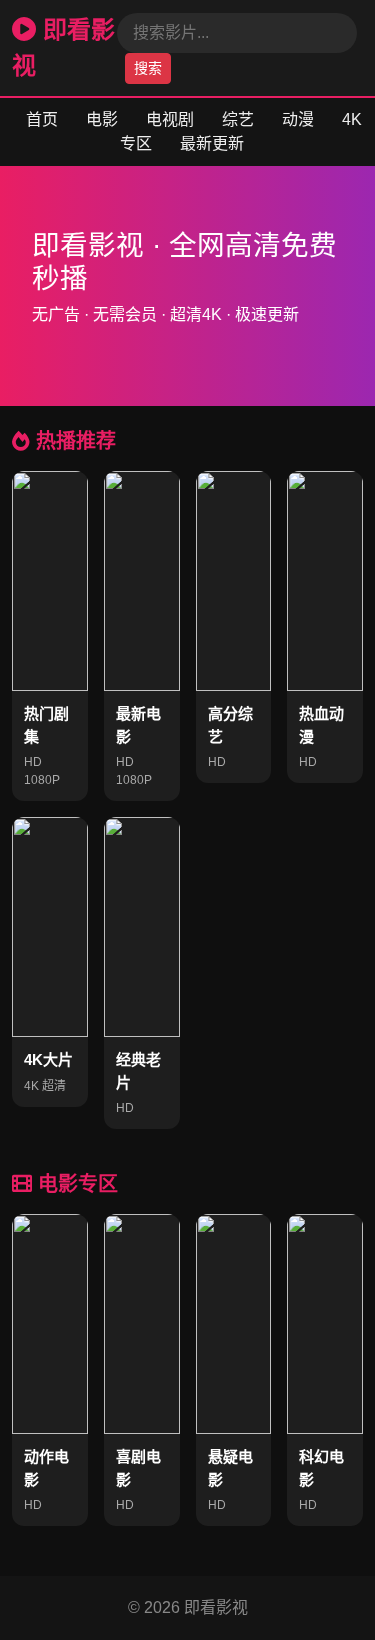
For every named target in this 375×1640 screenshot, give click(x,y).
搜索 (148, 68)
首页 (42, 119)
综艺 (238, 119)
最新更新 (212, 143)
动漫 (298, 119)
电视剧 (170, 119)
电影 (102, 119)
